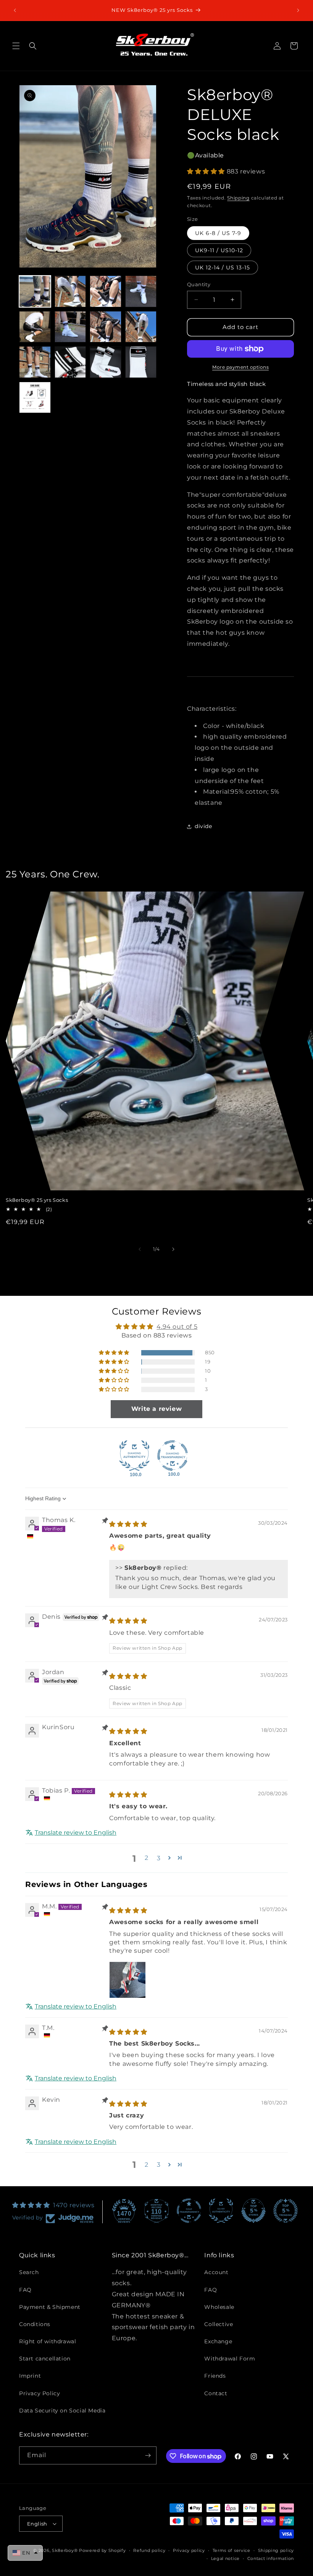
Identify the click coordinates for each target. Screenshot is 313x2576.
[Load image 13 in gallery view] (35, 398)
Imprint (30, 2376)
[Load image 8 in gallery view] (141, 327)
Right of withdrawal (48, 2341)
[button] (16, 46)
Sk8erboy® (65, 2550)
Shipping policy (276, 2550)
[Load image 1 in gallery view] (35, 291)
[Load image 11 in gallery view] (106, 362)
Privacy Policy (40, 2393)
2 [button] (147, 1858)
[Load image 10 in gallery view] (70, 362)
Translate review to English (76, 1833)
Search (29, 2272)
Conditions (35, 2324)
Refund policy (149, 2550)
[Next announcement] (298, 10)
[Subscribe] (148, 2455)
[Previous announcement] (15, 10)
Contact (216, 2393)
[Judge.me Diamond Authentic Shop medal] (134, 1456)
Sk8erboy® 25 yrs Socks (37, 1200)
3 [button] (159, 2165)
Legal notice (225, 2558)
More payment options (240, 367)
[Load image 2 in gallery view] (70, 291)
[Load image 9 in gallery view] (35, 362)
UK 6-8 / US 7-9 (218, 233)
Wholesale (219, 2307)
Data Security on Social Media (62, 2411)
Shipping (238, 198)
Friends (215, 2376)
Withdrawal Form (230, 2359)
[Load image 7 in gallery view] (106, 327)
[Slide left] (140, 1249)
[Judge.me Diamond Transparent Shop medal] (173, 1456)
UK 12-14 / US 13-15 (223, 267)
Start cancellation (45, 2359)
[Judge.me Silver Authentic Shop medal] (221, 2211)
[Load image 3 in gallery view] (106, 291)
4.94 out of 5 (177, 1327)
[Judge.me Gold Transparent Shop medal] (189, 2211)
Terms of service (232, 2550)
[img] (128, 1524)
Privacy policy (189, 2550)
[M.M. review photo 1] (127, 1980)
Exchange (218, 2341)
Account (216, 2272)
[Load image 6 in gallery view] (70, 327)
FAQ (25, 2290)
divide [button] (203, 826)
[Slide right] (173, 1249)
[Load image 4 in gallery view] (141, 291)
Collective (219, 2324)
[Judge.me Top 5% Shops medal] (253, 2211)
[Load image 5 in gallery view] (35, 327)
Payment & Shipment (50, 2307)
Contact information (271, 2558)
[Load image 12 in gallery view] (141, 362)
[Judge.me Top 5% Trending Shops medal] (286, 2211)
